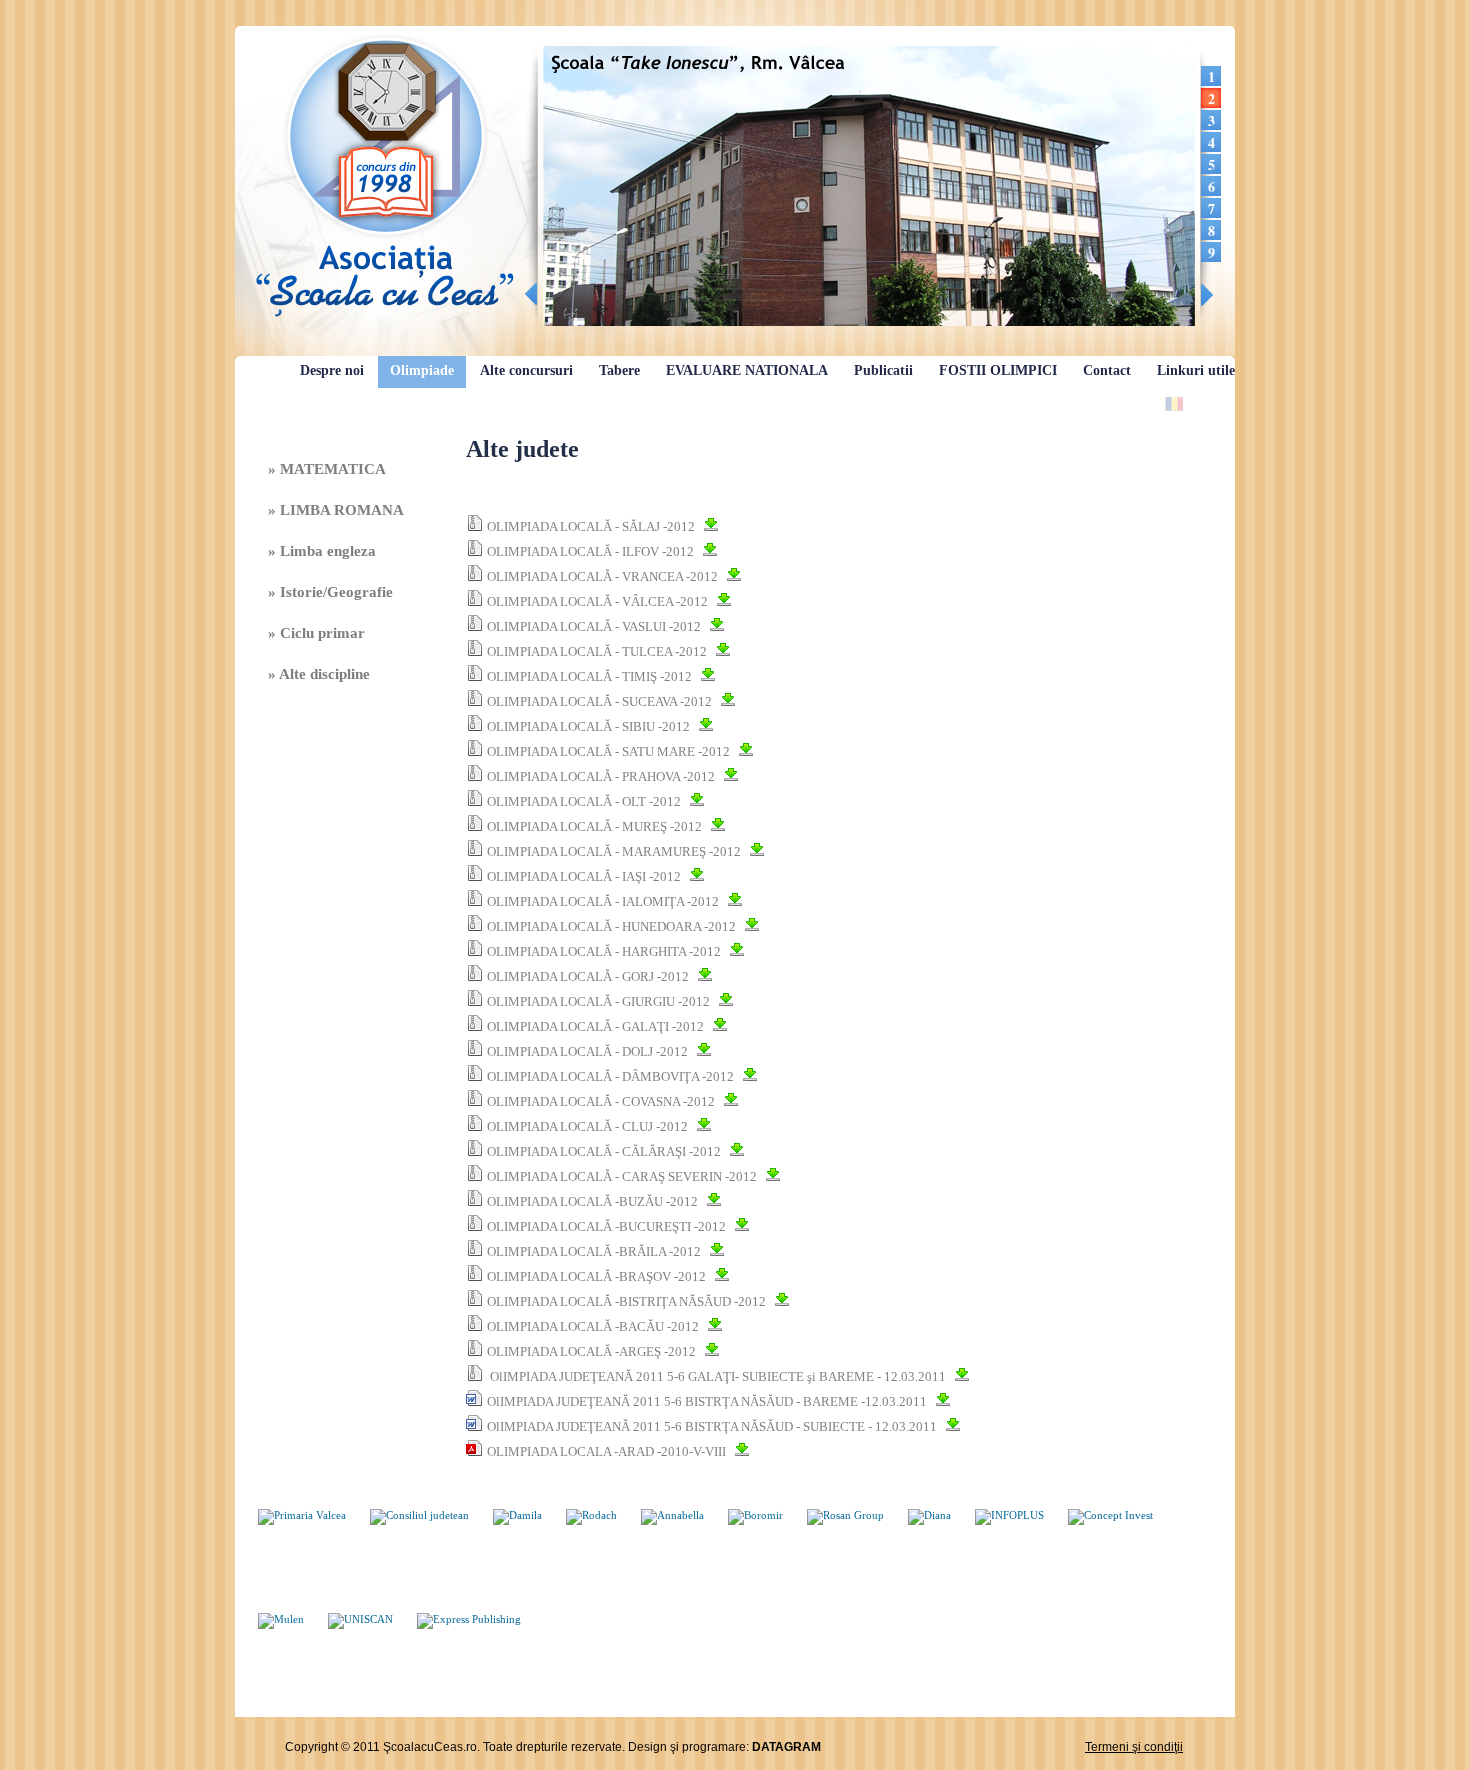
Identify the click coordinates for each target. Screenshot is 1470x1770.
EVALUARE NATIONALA (747, 370)
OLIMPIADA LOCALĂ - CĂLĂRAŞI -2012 (604, 1151)
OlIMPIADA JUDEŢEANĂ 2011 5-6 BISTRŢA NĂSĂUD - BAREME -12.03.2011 (707, 1401)
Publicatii (883, 370)
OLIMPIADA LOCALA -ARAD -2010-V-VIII (606, 1451)
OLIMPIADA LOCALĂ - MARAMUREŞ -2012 (614, 851)
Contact (1107, 370)
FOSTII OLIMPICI (998, 370)
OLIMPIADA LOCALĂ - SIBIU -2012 (588, 726)
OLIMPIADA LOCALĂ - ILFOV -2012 (590, 551)
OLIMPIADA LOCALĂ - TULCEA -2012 (597, 651)
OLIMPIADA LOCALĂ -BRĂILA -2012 (594, 1251)
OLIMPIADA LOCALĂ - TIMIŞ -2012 (589, 676)
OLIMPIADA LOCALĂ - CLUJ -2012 (587, 1126)
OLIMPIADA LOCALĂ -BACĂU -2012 (593, 1326)
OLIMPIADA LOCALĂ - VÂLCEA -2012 (597, 601)
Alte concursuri (526, 370)
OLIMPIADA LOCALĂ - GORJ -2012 (588, 976)
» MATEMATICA (327, 469)
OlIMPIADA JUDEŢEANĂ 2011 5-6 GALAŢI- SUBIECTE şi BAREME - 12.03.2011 (716, 1376)
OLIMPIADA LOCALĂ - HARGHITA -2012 (604, 951)
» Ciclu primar (316, 633)
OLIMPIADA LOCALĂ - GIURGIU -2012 (598, 1001)
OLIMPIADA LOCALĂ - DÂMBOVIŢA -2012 (610, 1076)
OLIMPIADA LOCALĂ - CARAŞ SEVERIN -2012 (622, 1176)
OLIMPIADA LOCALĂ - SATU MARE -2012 (608, 751)
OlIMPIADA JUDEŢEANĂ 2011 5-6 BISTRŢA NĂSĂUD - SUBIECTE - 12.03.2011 (712, 1426)
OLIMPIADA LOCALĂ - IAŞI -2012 (584, 876)
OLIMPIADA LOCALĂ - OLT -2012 (584, 801)
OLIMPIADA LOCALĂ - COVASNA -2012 (601, 1101)
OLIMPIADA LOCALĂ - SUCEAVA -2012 (599, 701)
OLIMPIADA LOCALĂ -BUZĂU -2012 (592, 1201)
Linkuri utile (1196, 370)
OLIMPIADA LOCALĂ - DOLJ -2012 (587, 1051)
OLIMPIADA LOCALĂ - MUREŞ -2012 (594, 826)
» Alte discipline (319, 674)
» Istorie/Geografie (330, 592)
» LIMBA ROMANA (336, 510)
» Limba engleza (322, 551)
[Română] (1174, 403)
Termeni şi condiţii (1134, 1747)
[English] (1202, 403)
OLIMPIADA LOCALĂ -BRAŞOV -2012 (596, 1276)
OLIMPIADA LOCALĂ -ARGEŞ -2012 (591, 1351)
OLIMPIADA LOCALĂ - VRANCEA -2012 (602, 576)
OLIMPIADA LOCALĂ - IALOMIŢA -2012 (603, 901)
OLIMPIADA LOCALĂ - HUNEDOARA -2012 (611, 926)
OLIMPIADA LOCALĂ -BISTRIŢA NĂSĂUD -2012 (626, 1301)
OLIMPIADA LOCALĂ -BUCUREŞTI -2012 (606, 1226)
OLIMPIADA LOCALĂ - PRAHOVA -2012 (601, 776)
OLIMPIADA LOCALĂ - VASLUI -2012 (594, 626)
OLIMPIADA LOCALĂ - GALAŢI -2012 (595, 1026)
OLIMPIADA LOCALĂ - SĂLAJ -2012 (591, 526)
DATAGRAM (786, 1747)
